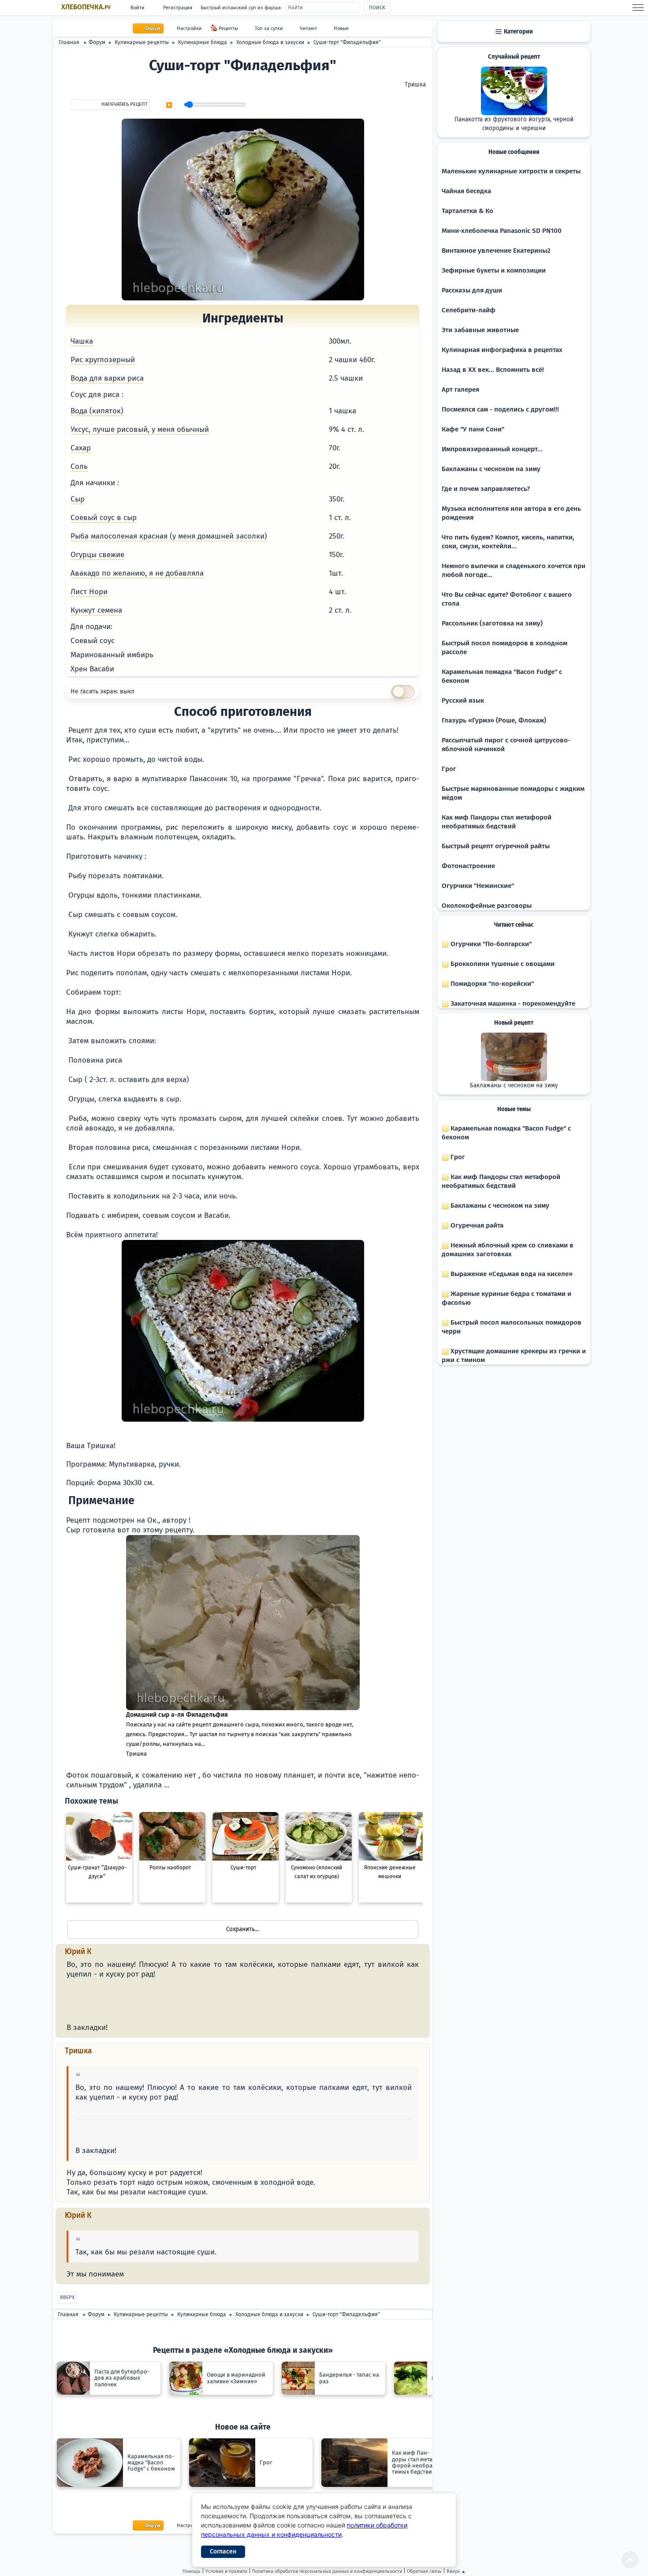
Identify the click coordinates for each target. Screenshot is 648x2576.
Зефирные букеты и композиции (494, 270)
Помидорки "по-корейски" (491, 984)
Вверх (67, 2297)
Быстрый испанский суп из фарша (241, 8)
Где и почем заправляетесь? (486, 489)
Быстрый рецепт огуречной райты (496, 846)
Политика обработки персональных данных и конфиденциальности (327, 2571)
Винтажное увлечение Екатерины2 (496, 251)
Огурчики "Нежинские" (478, 886)
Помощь (192, 2571)
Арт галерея (460, 389)
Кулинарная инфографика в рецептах (502, 350)
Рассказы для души (472, 290)
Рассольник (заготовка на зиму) (492, 623)
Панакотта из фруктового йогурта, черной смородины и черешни (514, 124)
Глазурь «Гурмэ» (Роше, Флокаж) (494, 720)
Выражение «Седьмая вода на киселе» (511, 1274)
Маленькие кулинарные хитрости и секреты (511, 171)
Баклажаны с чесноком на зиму (491, 469)
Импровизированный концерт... (492, 449)
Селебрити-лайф (469, 310)
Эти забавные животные (480, 330)
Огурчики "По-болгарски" (490, 944)
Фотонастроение (468, 866)
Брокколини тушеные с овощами (502, 964)
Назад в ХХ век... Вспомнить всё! (493, 370)
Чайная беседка (466, 191)
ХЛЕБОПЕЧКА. (86, 7)
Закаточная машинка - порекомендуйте (512, 1003)
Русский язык (463, 700)
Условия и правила (226, 2571)
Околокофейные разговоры (487, 906)
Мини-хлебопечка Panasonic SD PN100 (502, 231)
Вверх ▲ (456, 2571)
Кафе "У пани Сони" (473, 429)
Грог (449, 769)
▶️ (169, 105)
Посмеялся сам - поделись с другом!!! (500, 409)
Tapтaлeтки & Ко (467, 211)
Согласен (223, 2552)
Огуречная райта (476, 1225)
